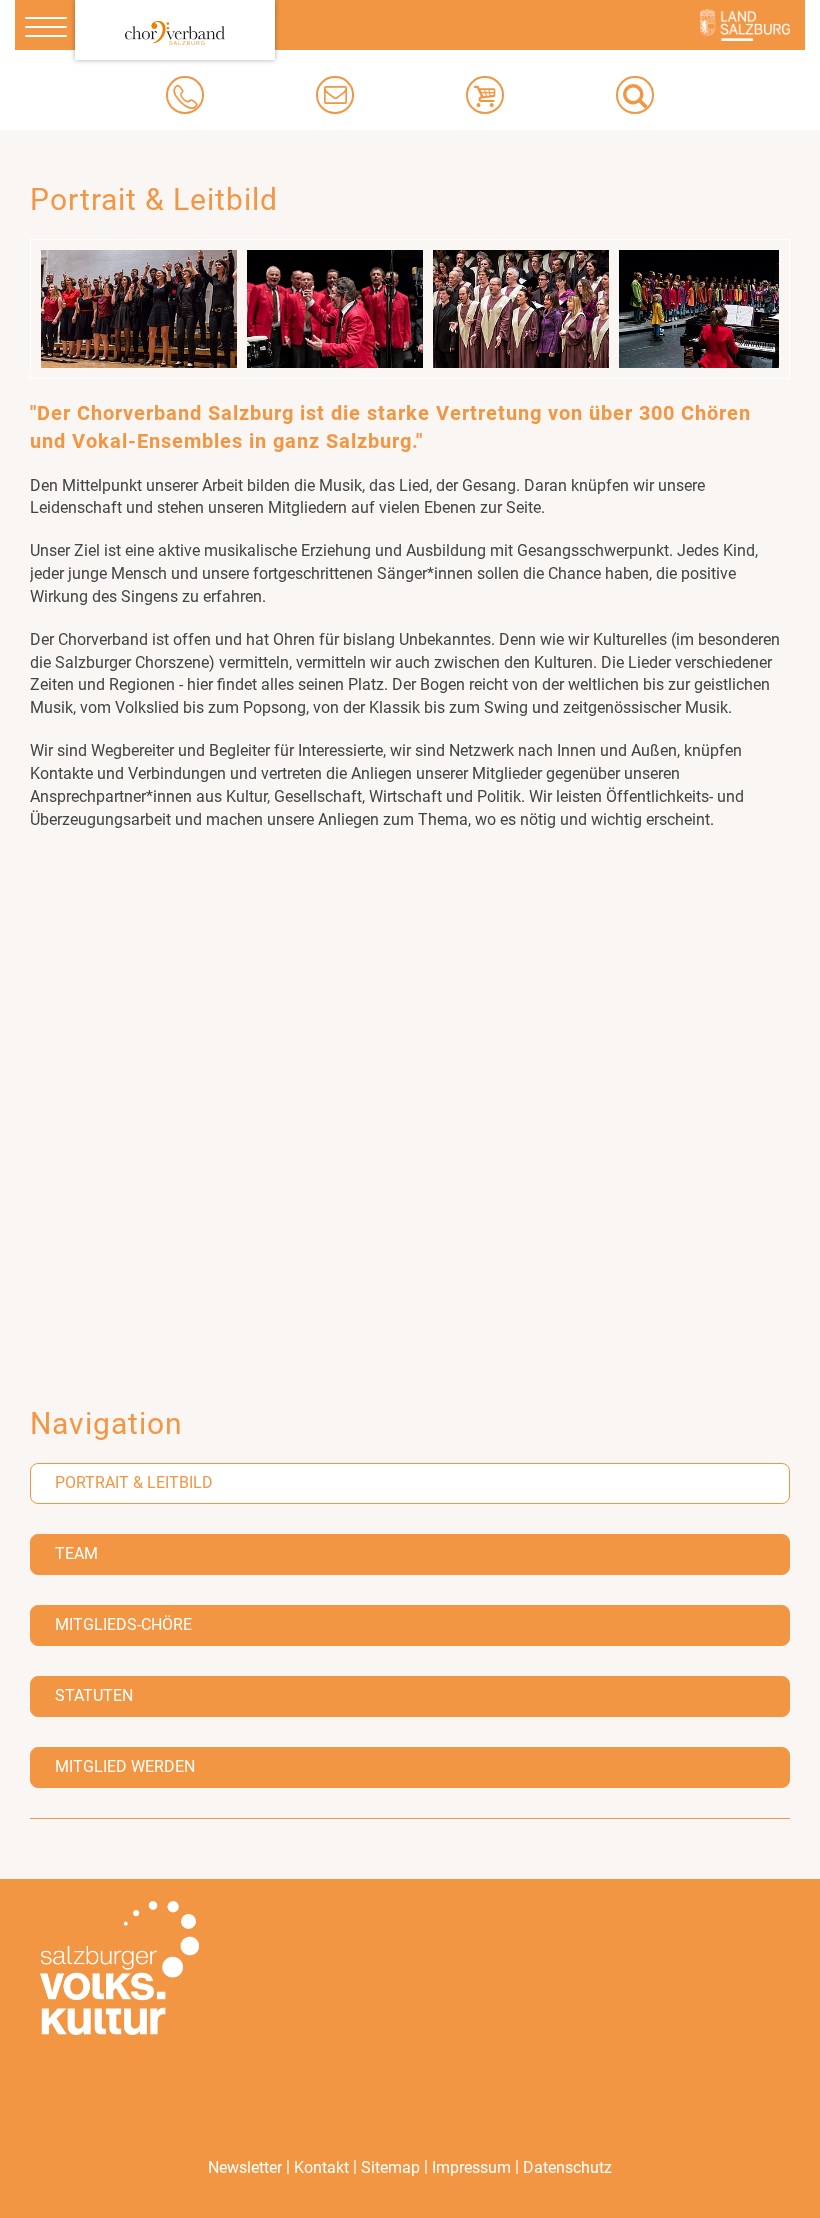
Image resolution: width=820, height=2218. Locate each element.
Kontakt (321, 2167)
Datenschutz (567, 2167)
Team (76, 1553)
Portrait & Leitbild (134, 1482)
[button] (635, 95)
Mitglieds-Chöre (123, 1624)
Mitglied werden (125, 1766)
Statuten (94, 1695)
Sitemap (390, 2167)
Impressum (471, 2167)
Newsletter (245, 2167)
